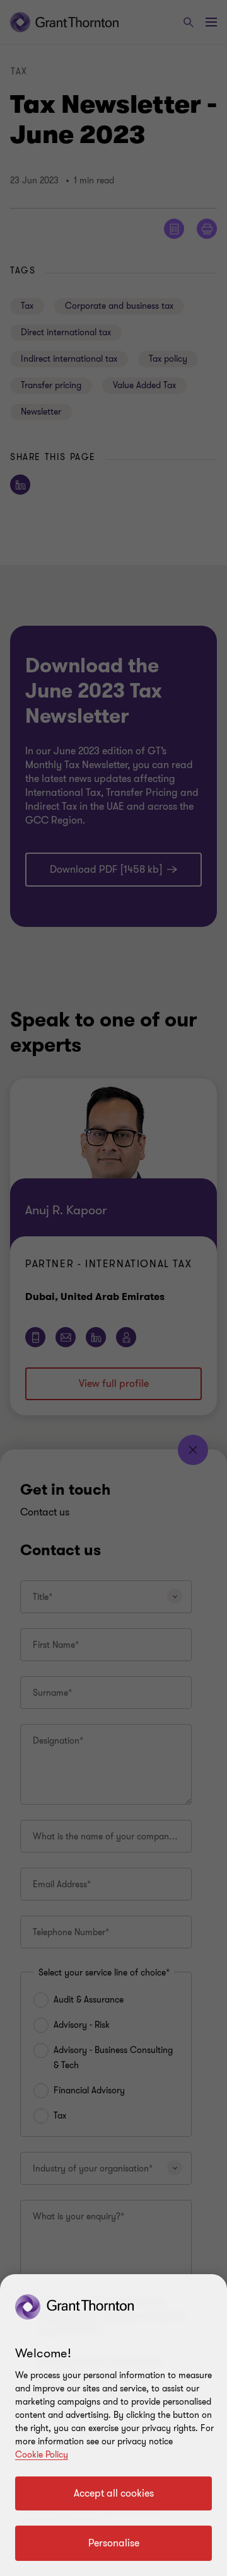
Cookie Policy (42, 2455)
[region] (113, 2425)
